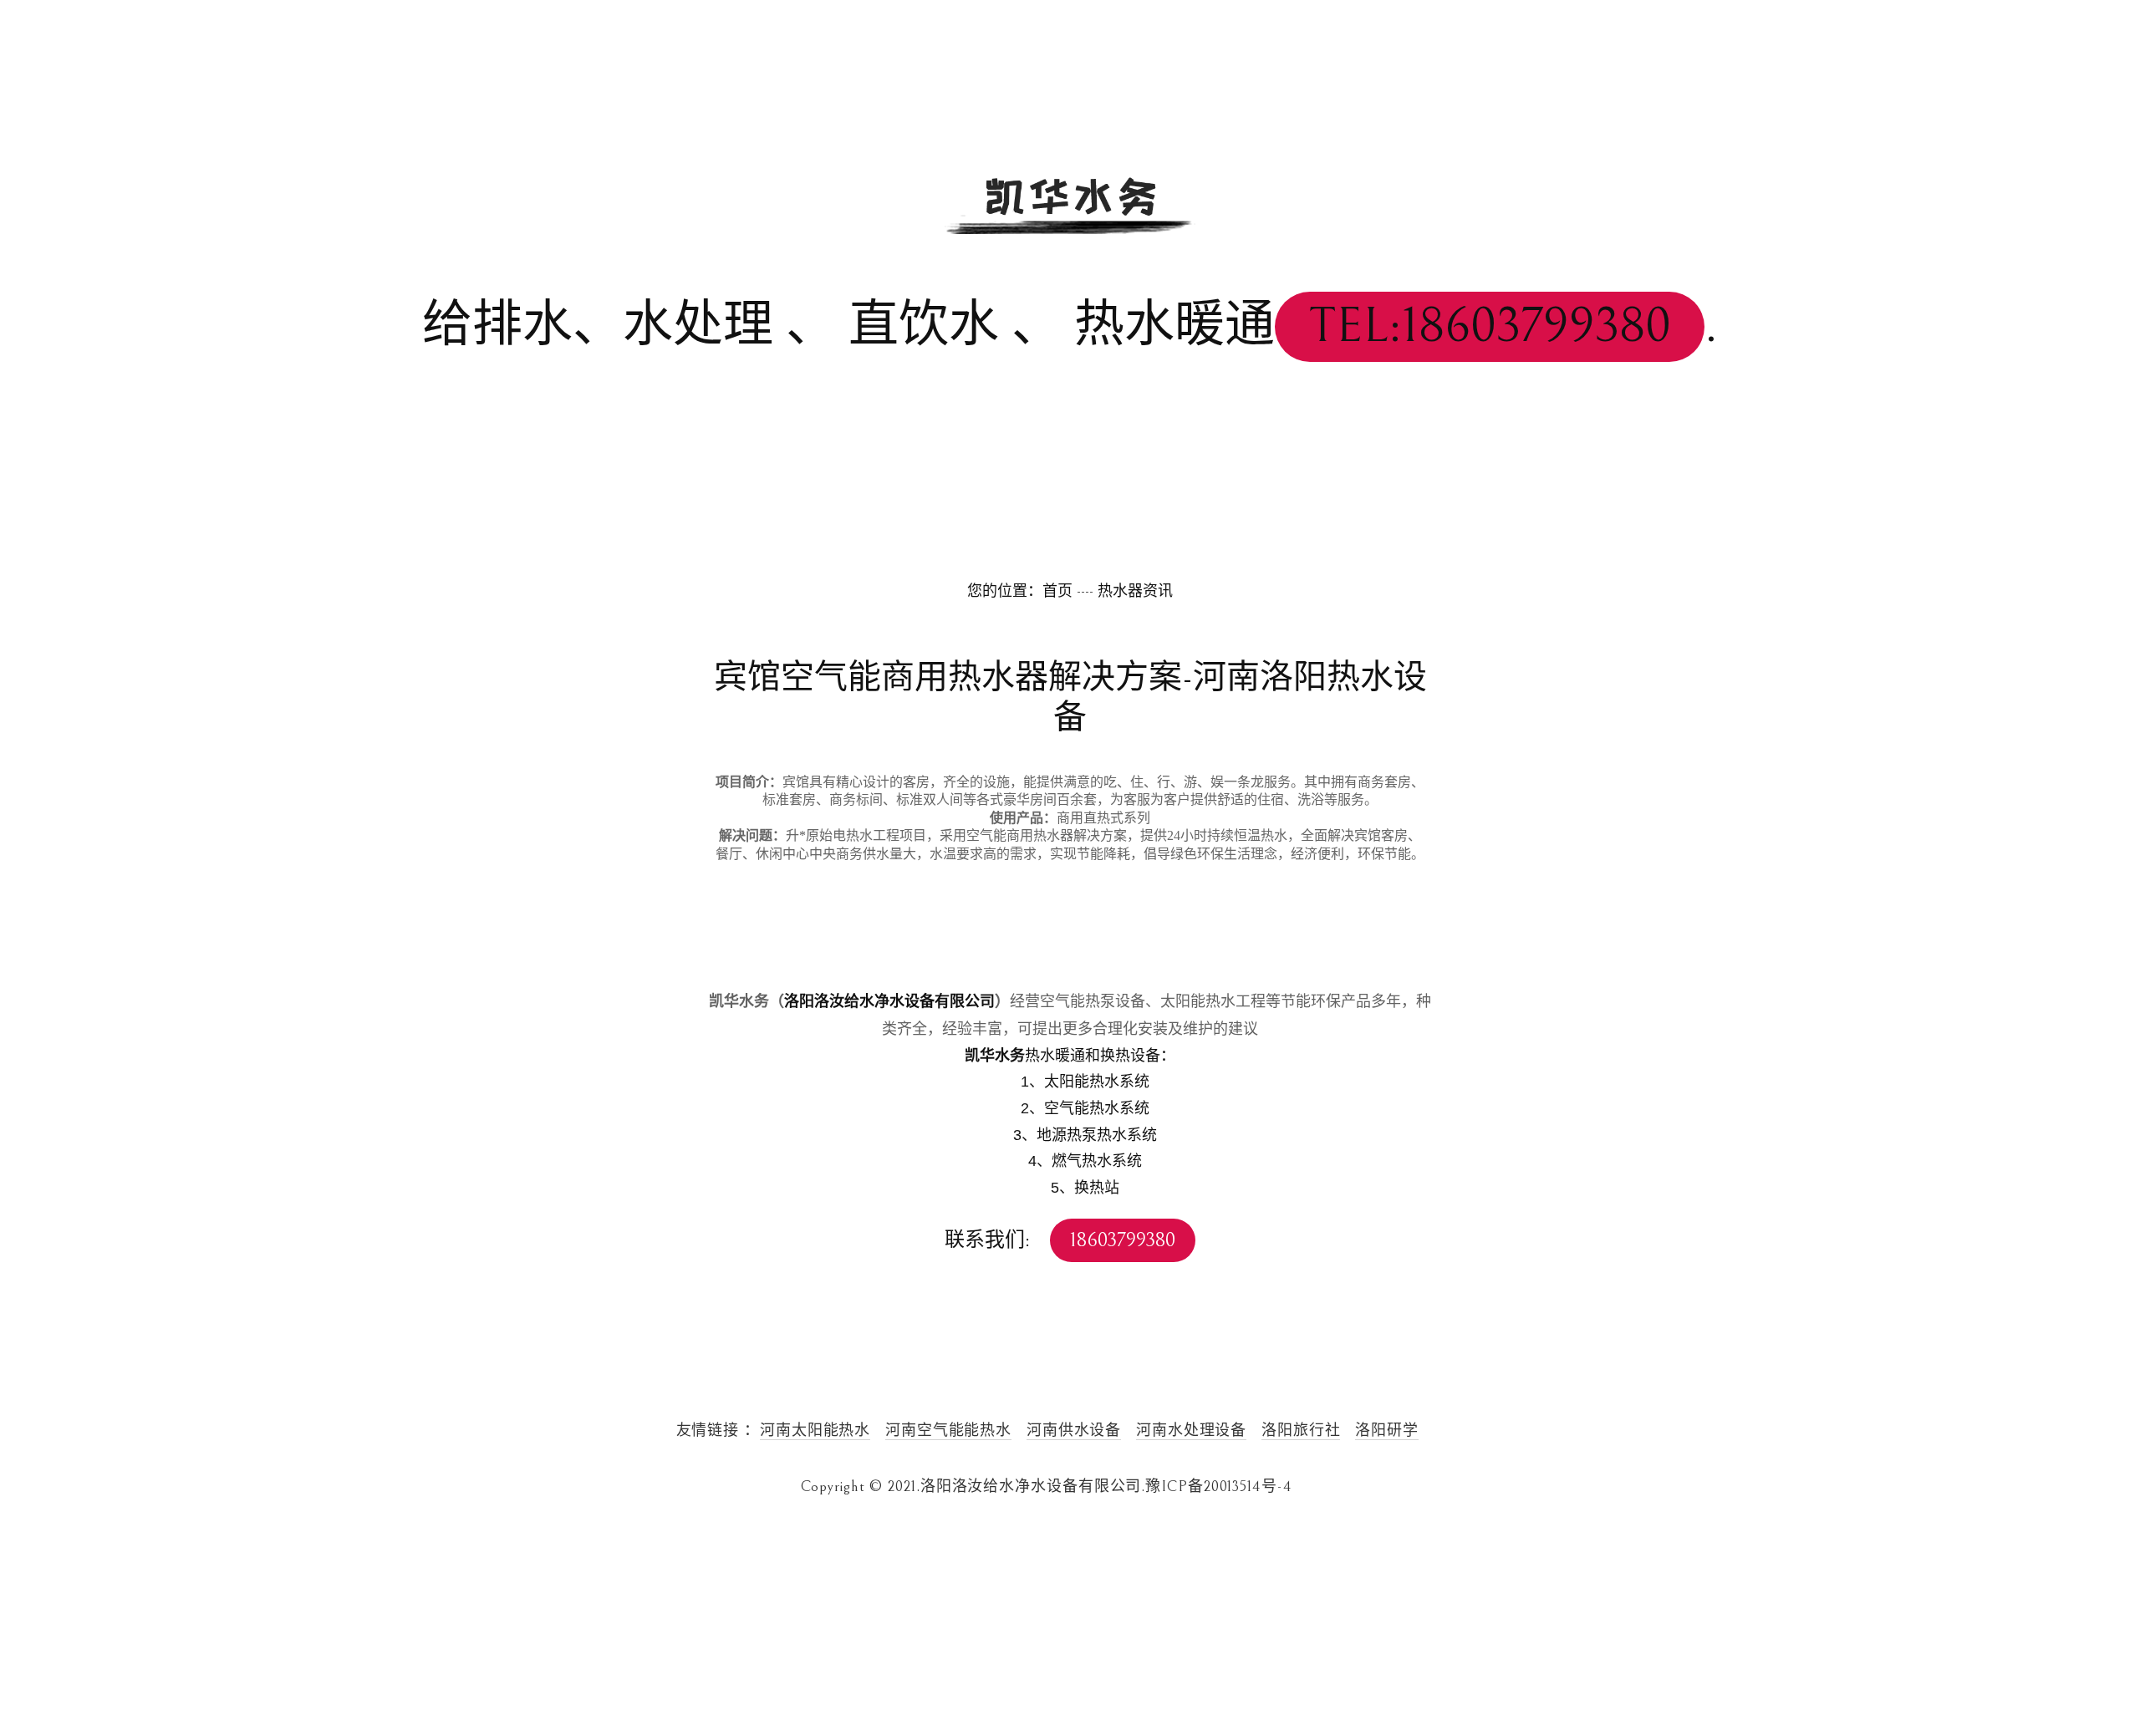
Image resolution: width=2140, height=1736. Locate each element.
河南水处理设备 (1191, 1431)
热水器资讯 (1135, 591)
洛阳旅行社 (1301, 1431)
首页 (1057, 591)
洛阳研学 (1387, 1431)
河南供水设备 (1074, 1431)
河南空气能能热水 (948, 1431)
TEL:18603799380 (1490, 326)
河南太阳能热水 (815, 1431)
